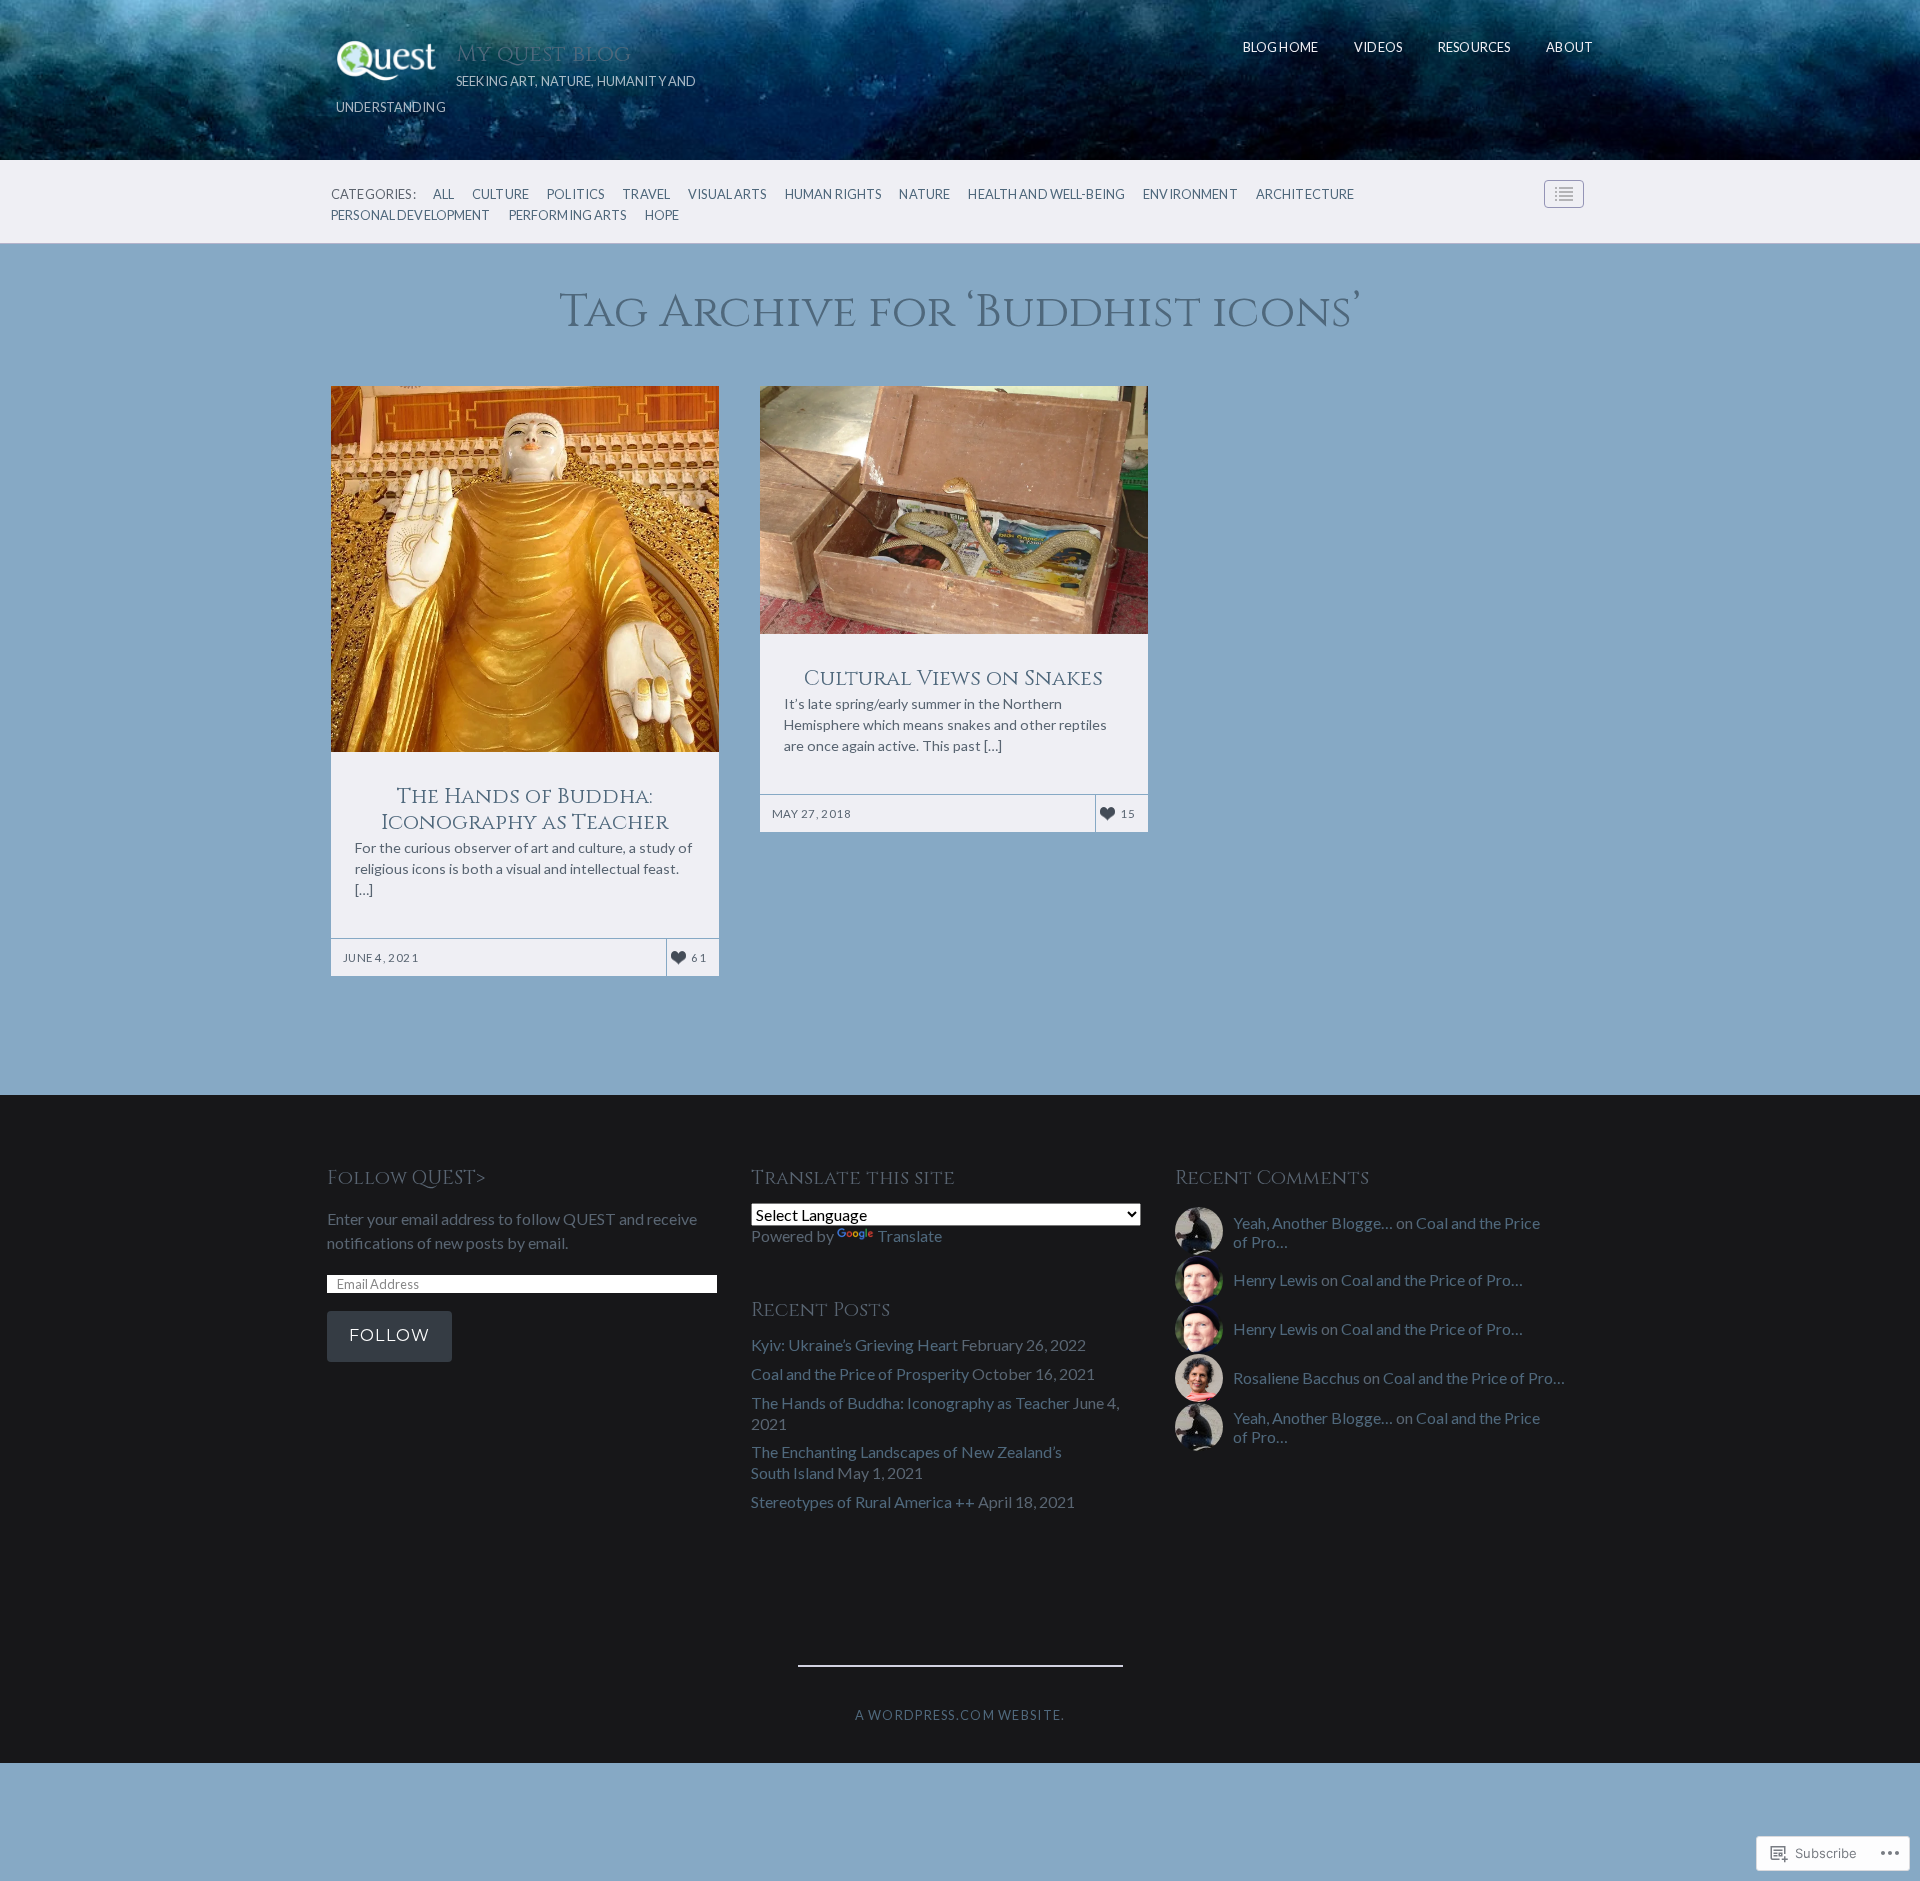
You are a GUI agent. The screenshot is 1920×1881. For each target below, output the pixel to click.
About (1569, 47)
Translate (909, 1235)
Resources (1474, 47)
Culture (500, 194)
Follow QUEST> (406, 1178)
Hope (662, 215)
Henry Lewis (1275, 1279)
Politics (575, 194)
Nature (924, 194)
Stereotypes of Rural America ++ (863, 1501)
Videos (1378, 47)
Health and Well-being (1046, 194)
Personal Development (411, 215)
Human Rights (833, 194)
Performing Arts (568, 215)
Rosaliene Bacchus (1296, 1377)
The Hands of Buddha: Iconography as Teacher (910, 1402)
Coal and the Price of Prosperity (860, 1373)
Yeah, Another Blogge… (1313, 1222)
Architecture (1305, 194)
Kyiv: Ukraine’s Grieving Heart (854, 1344)
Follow (389, 1335)
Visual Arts (727, 194)
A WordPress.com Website (958, 1715)
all (443, 194)
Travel (646, 194)
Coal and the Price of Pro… (1432, 1279)
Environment (1190, 194)
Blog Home (1280, 47)
